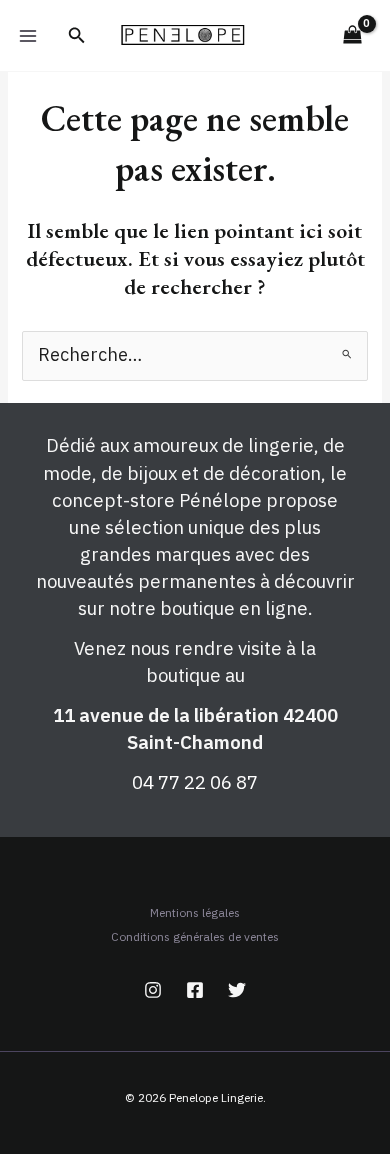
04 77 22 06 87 (195, 782)
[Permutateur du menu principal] (28, 35)
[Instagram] (153, 990)
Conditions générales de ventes (195, 936)
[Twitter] (237, 990)
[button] (77, 36)
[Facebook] (195, 990)
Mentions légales (195, 912)
